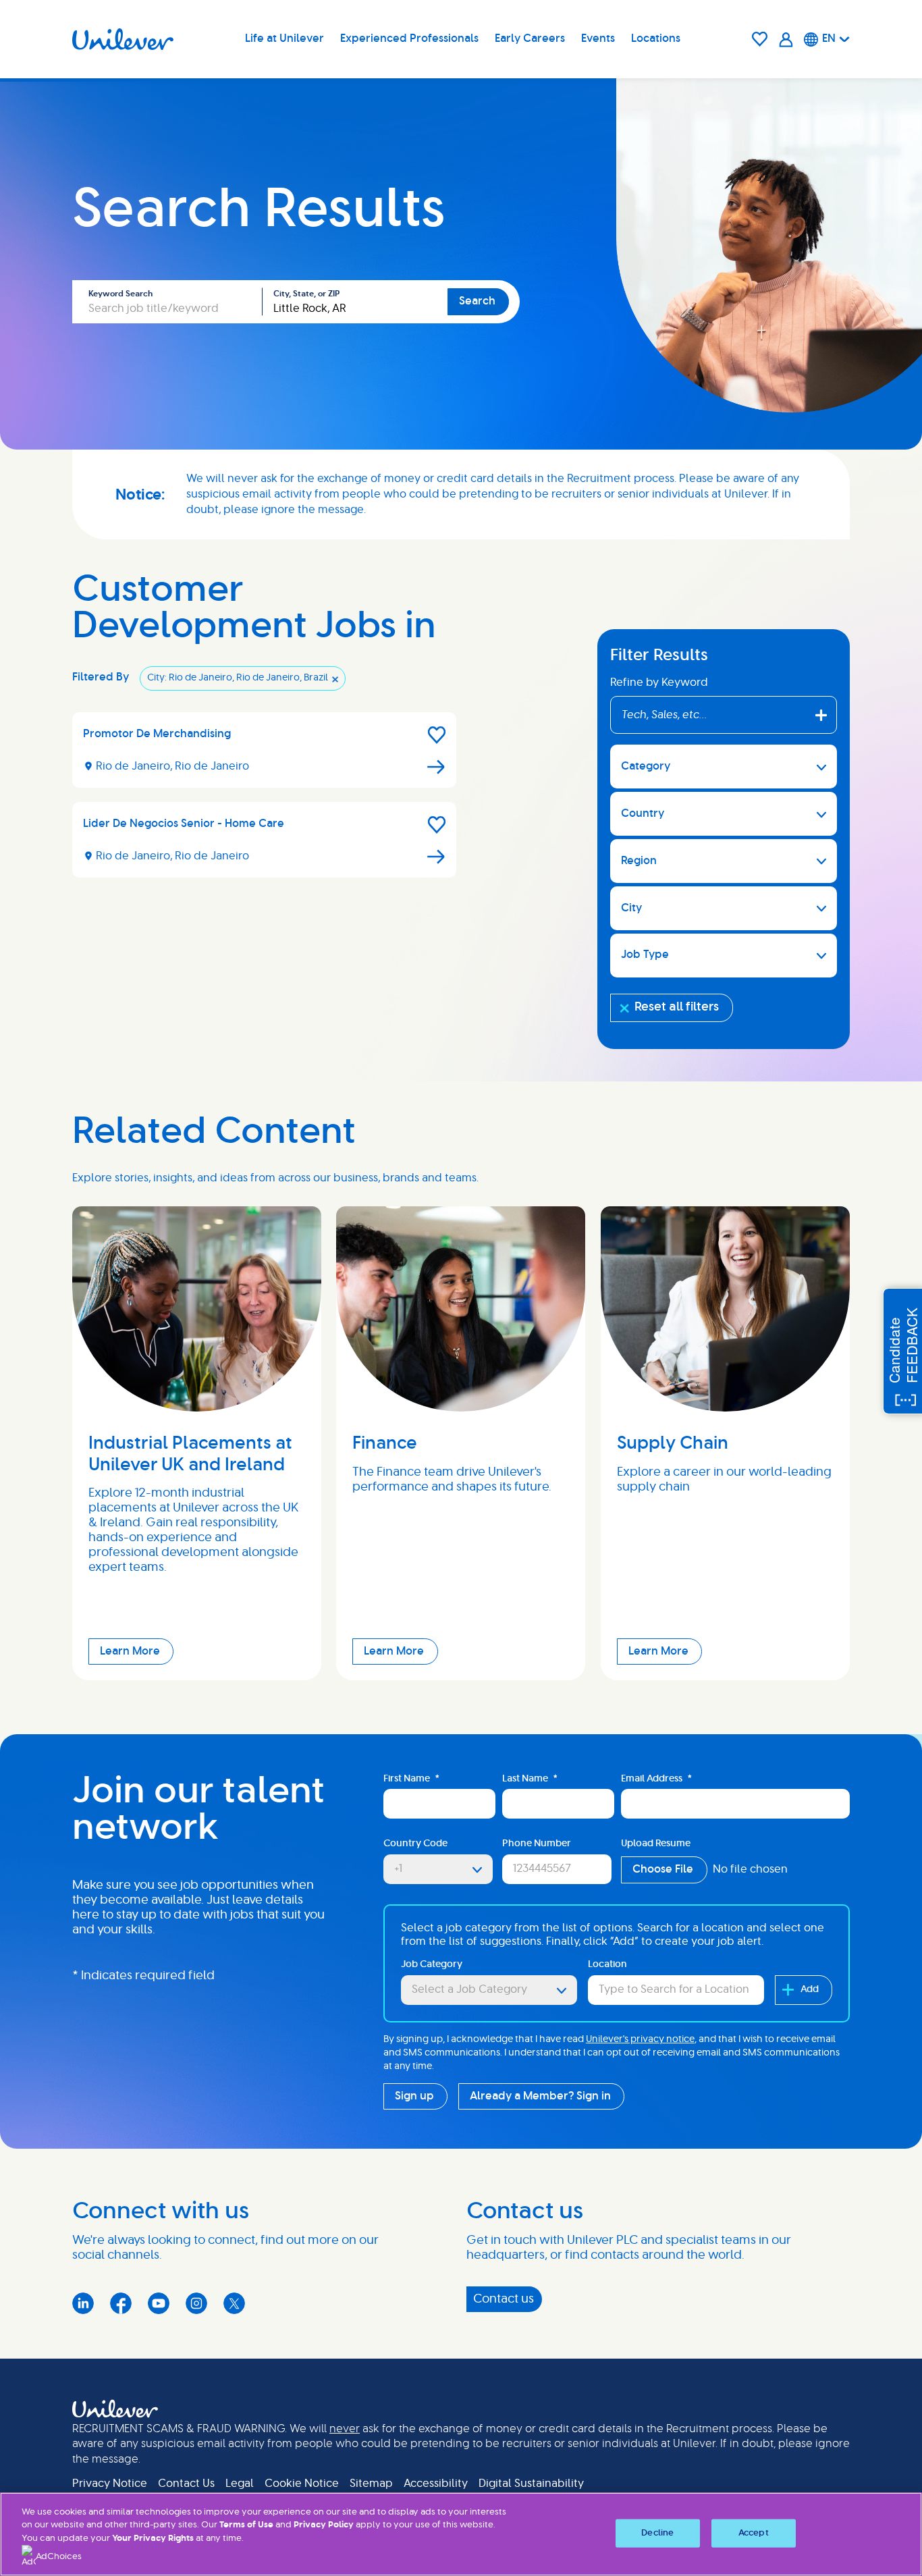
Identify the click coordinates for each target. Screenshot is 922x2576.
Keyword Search (120, 294)
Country (643, 813)
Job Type (645, 955)
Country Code (415, 1844)
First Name (411, 1779)
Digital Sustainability (531, 2484)
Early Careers (530, 38)
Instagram (196, 2303)
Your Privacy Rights (153, 2539)
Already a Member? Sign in (540, 2096)
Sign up (414, 2096)
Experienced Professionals (409, 38)
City (631, 908)
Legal (240, 2484)
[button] (437, 735)
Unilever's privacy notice (640, 2039)
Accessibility (436, 2484)
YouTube (159, 2303)
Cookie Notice (302, 2484)
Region (639, 861)
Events (598, 38)
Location (607, 1964)
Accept (754, 2533)
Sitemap (371, 2484)
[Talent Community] (786, 39)
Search (477, 301)
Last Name (530, 1779)
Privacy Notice (110, 2484)
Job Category (432, 1964)
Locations (656, 38)
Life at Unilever (284, 38)
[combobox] (355, 302)
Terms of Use (246, 2525)
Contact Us (186, 2484)
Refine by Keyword (659, 682)
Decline (657, 2533)
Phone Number (537, 1844)
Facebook (121, 2303)
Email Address (656, 1779)
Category (646, 766)
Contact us (504, 2299)
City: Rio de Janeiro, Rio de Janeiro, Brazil (238, 678)
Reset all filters (677, 1007)
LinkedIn (83, 2303)
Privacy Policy (324, 2525)
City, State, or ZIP (306, 294)
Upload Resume (656, 1844)
